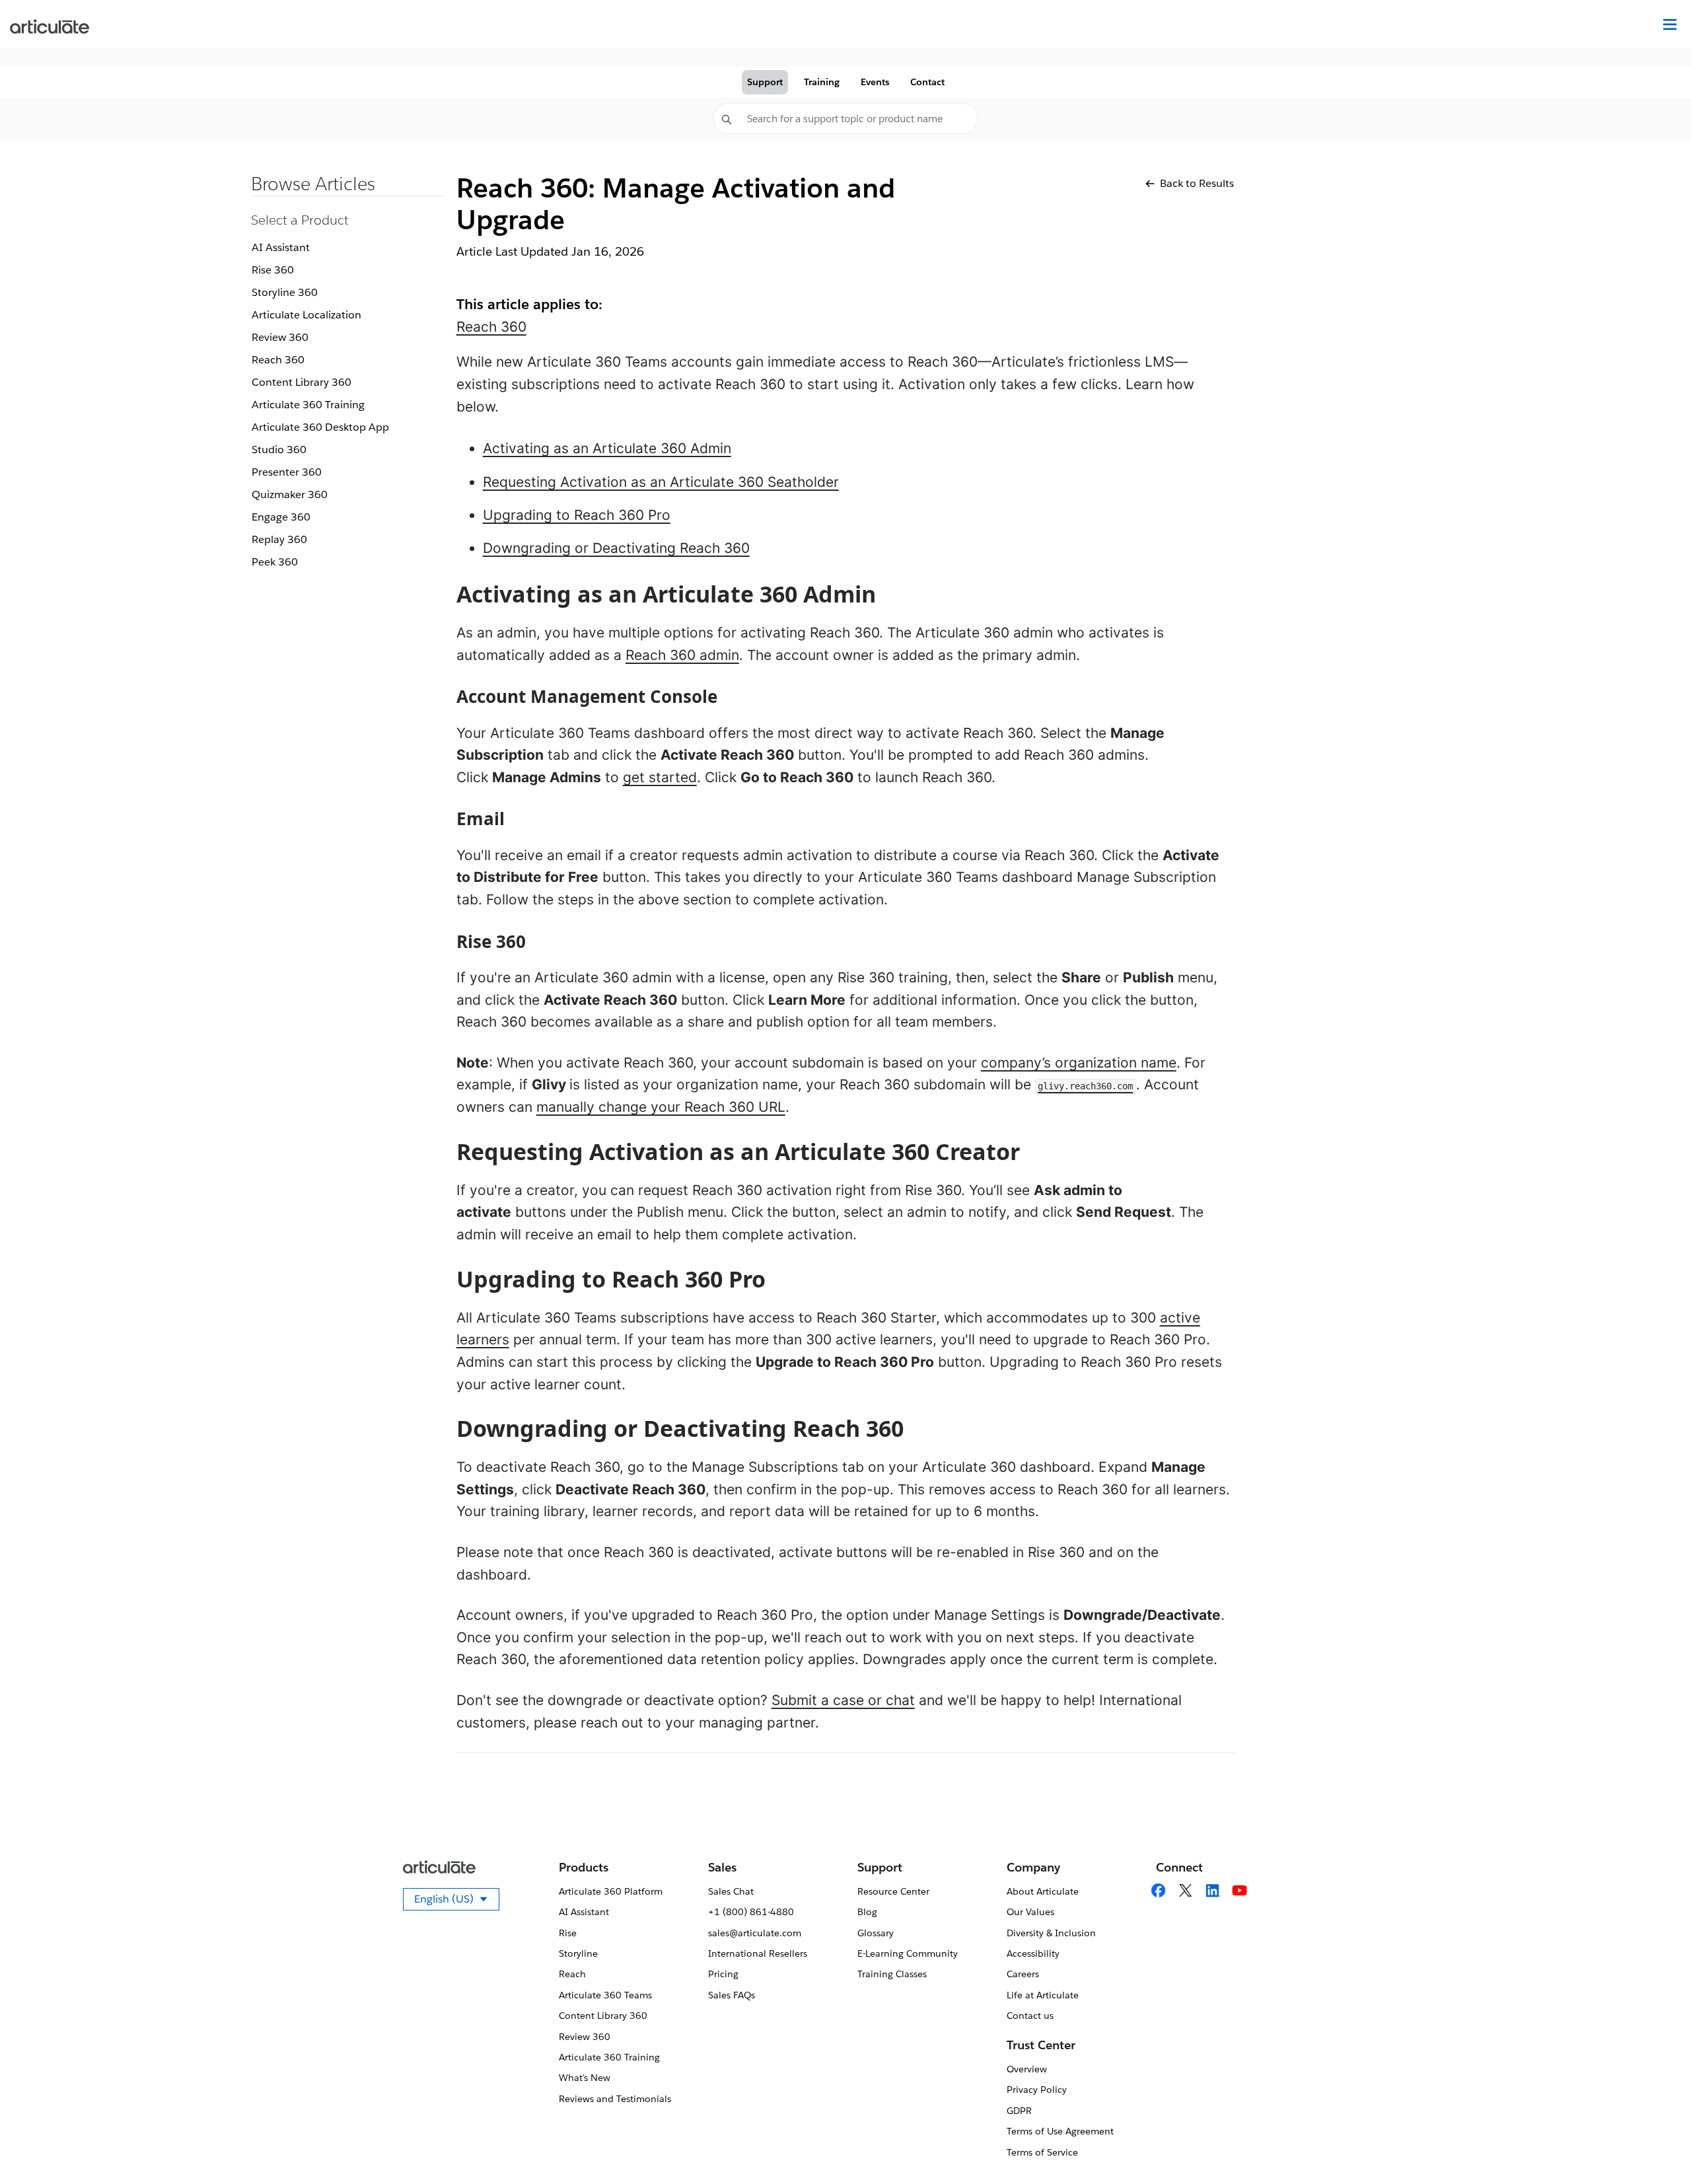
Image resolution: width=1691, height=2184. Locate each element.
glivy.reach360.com (1085, 1086)
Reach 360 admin (682, 655)
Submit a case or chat (843, 1700)
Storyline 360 (285, 292)
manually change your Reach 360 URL (661, 1107)
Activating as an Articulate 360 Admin (607, 448)
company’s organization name (1079, 1063)
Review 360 (280, 337)
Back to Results (1197, 183)
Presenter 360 (287, 472)
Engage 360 (281, 517)
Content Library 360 (302, 382)
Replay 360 (279, 539)
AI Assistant (281, 247)
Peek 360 (275, 562)
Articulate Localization (306, 315)
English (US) (457, 1901)
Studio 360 (279, 450)
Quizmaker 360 (290, 494)
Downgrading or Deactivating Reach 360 (616, 548)
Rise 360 (273, 270)
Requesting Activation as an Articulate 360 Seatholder (661, 482)
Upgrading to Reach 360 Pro (577, 515)
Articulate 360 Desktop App (320, 427)
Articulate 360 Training (308, 405)
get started (660, 777)
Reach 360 (278, 360)
